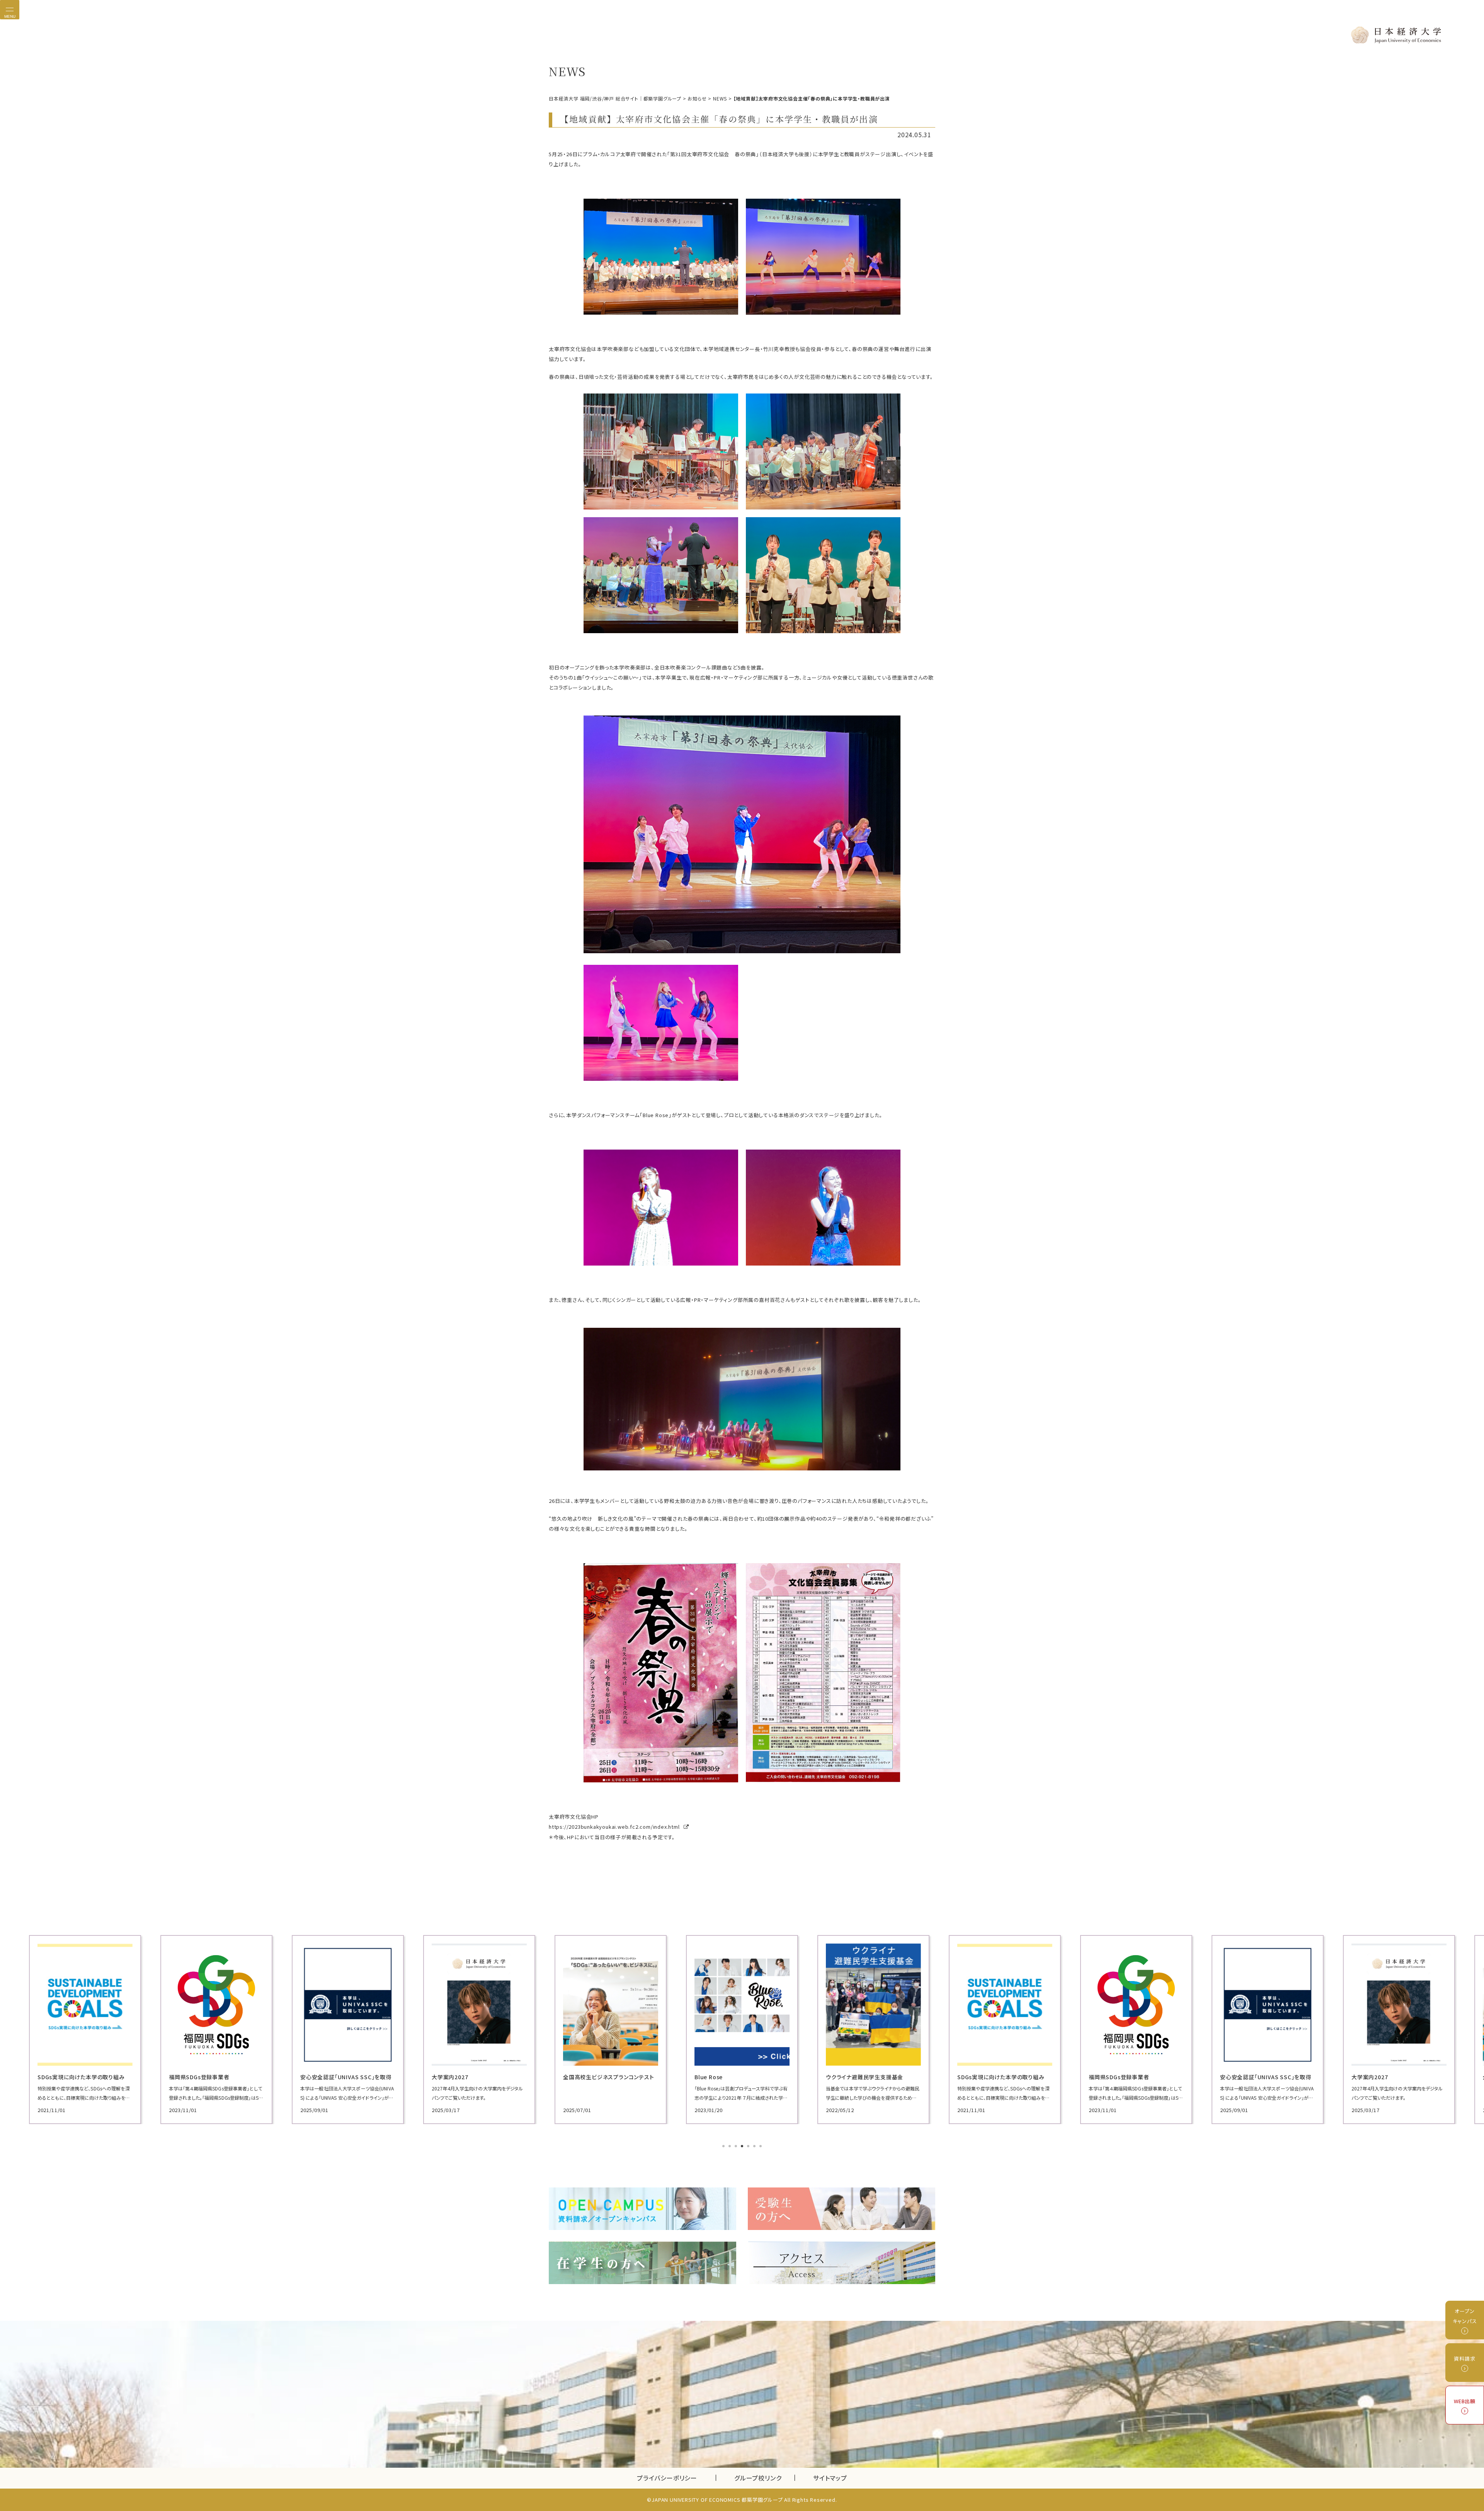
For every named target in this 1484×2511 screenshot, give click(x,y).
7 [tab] (761, 2147)
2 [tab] (730, 2147)
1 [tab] (724, 2147)
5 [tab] (749, 2147)
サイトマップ (830, 2478)
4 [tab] (743, 2147)
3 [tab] (737, 2147)
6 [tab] (755, 2147)
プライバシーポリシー (667, 2478)
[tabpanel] (85, 2030)
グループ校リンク (764, 2478)
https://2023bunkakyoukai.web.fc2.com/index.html (615, 1827)
